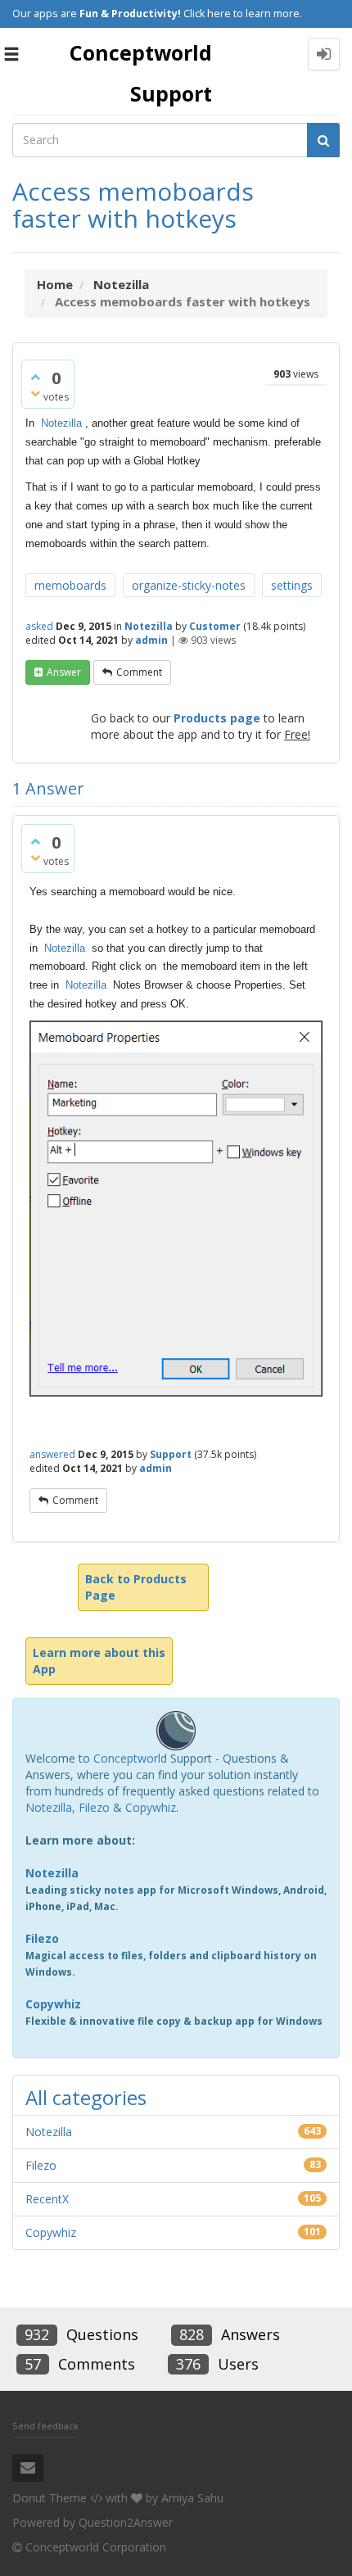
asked (39, 626)
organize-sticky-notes (189, 585)
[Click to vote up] (35, 377)
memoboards (70, 585)
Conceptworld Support (141, 73)
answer (64, 672)
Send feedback (45, 2426)
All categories (86, 2097)
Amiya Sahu (192, 2498)
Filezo (94, 1807)
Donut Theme (50, 2498)
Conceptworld (130, 1758)
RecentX (47, 2199)
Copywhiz (151, 1807)
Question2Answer (126, 2522)
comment (139, 672)
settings (292, 585)
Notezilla (61, 423)
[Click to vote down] (35, 393)
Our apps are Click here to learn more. (157, 14)
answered (52, 1454)
